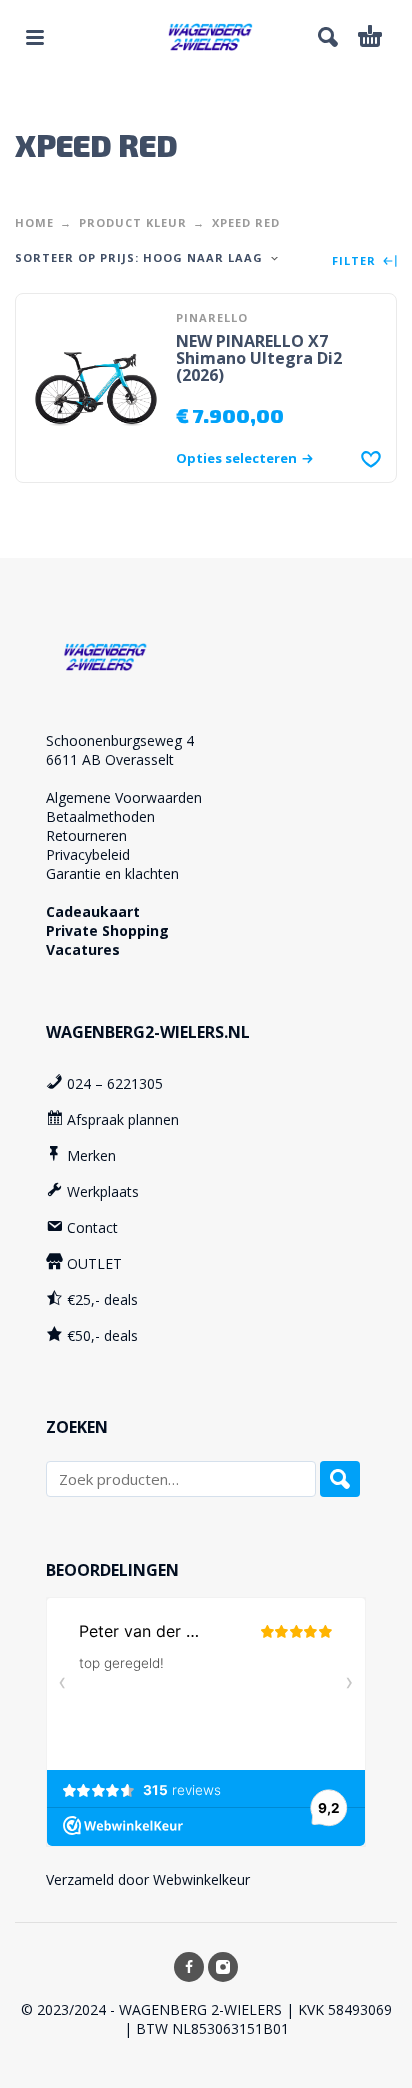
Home (34, 222)
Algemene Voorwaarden (124, 797)
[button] (35, 37)
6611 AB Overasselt (110, 759)
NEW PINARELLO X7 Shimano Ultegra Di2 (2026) (259, 358)
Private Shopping (107, 930)
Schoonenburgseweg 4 (120, 740)
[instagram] (223, 1967)
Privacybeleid (88, 854)
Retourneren (86, 835)
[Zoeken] (340, 1479)
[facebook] (189, 1967)
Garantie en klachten (112, 873)
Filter (356, 261)
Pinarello (212, 317)
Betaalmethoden (100, 816)
